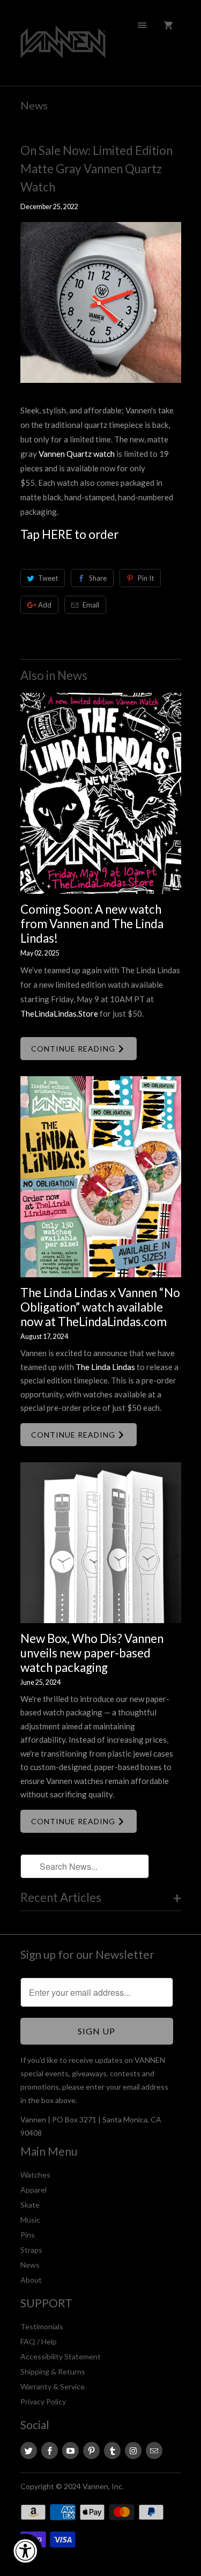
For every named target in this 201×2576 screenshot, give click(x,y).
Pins (28, 2235)
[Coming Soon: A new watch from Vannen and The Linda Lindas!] (101, 793)
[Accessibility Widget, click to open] (25, 2551)
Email (91, 605)
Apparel (33, 2190)
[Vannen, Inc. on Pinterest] (91, 2451)
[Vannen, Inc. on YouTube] (70, 2451)
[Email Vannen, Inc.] (154, 2451)
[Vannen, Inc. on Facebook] (50, 2451)
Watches (35, 2175)
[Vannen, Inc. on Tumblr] (112, 2451)
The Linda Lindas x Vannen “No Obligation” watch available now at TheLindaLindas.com (100, 1307)
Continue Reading (74, 1049)
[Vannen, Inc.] (63, 47)
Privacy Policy (43, 2401)
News (34, 105)
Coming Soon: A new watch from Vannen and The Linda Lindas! (92, 924)
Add (45, 605)
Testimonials (42, 2326)
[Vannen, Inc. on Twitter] (29, 2451)
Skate (30, 2205)
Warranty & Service (53, 2386)
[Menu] (142, 25)
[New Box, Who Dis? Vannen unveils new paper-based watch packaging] (101, 1543)
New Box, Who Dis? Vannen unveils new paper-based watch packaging (92, 1653)
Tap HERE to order (69, 534)
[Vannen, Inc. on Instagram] (133, 2451)
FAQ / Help (39, 2341)
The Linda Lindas (105, 1367)
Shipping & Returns (53, 2371)
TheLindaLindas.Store (59, 1013)
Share (98, 578)
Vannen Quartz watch (77, 454)
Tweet (48, 578)
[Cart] (168, 25)
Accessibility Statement (61, 2356)
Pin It (146, 578)
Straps (31, 2250)
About (31, 2280)
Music (30, 2220)
